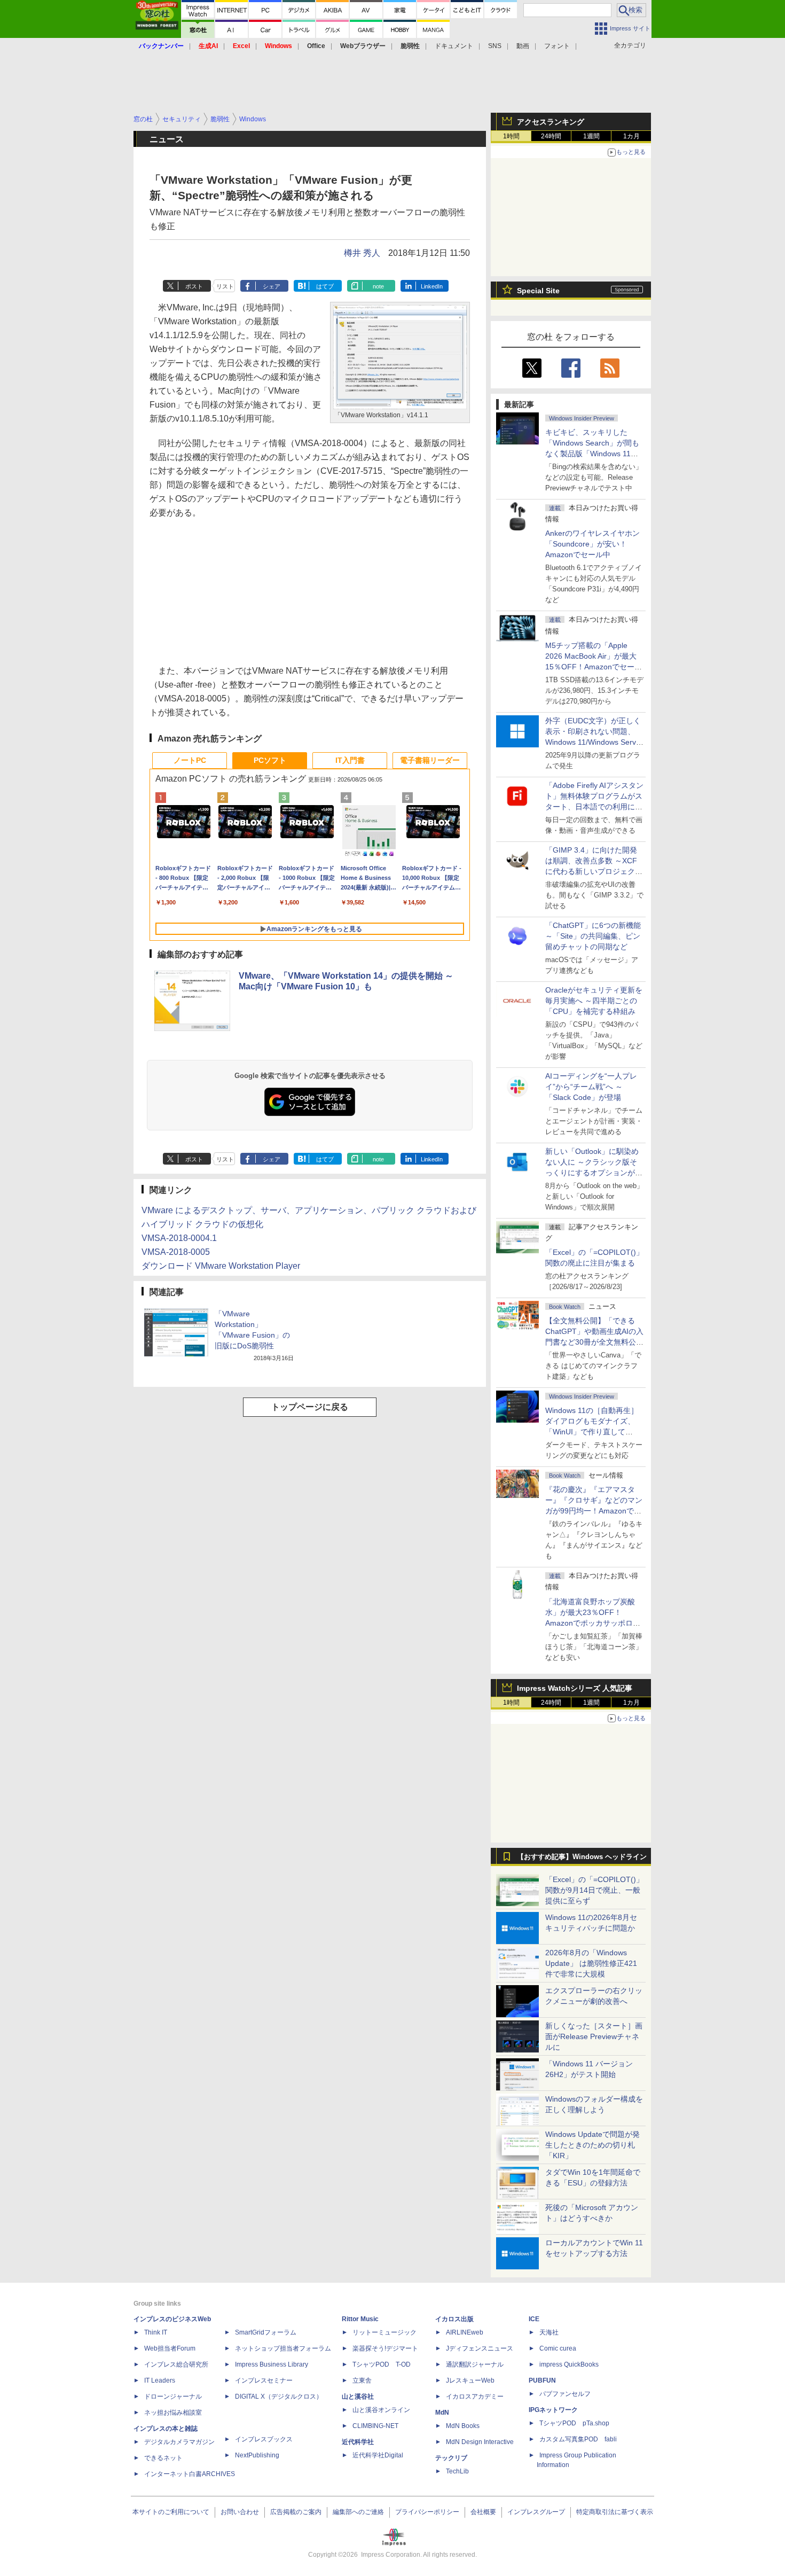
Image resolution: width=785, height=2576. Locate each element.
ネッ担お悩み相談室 (173, 2413)
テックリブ (451, 2458)
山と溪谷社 (358, 2397)
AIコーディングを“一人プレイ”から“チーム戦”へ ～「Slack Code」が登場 (591, 1087)
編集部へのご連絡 (358, 2512)
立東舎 (362, 2380)
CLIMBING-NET (375, 2426)
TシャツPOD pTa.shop (574, 2423)
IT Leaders (160, 2380)
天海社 (549, 2332)
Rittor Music (360, 2319)
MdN (442, 2413)
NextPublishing (257, 2455)
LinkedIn (432, 286)
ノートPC (190, 760)
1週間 (591, 136)
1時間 (511, 136)
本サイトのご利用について (171, 2512)
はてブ (325, 286)
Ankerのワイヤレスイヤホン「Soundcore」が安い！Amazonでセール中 (592, 544)
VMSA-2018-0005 (176, 1252)
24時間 (551, 136)
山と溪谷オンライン (381, 2410)
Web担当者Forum (170, 2348)
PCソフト (270, 760)
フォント (557, 46)
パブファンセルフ (565, 2394)
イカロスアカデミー (475, 2397)
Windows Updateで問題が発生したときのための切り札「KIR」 (592, 2145)
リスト (225, 286)
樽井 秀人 (362, 253)
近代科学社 (358, 2442)
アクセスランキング (551, 122)
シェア (272, 286)
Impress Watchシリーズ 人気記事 (575, 1688)
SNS (495, 46)
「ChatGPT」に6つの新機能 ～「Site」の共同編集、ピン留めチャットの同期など (593, 936)
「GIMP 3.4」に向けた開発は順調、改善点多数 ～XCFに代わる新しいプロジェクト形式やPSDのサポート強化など (594, 871)
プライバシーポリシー (427, 2512)
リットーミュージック (384, 2332)
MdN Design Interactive (480, 2442)
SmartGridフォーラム (266, 2332)
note (378, 286)
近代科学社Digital (378, 2455)
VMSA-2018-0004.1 (179, 1238)
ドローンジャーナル (173, 2397)
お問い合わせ (240, 2512)
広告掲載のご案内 (296, 2512)
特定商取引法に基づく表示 (615, 2512)
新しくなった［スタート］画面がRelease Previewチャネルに (594, 2036)
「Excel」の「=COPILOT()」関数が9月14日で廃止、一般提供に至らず (594, 1890)
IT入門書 (350, 760)
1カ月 (631, 136)
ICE (534, 2319)
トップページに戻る (310, 1407)
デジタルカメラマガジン (179, 2442)
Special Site (538, 291)
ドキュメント (454, 46)
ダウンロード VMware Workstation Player (221, 1266)
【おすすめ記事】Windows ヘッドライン (582, 1857)
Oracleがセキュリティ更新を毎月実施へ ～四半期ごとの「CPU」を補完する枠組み (594, 1001)
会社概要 (483, 2512)
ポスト (194, 286)
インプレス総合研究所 (176, 2364)
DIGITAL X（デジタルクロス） (279, 2397)
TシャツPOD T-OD (382, 2364)
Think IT (156, 2332)
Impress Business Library (272, 2364)
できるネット (163, 2458)
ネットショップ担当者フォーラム (283, 2348)
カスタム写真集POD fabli (578, 2439)
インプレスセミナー (264, 2380)
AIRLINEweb (465, 2332)
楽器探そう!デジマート (385, 2348)
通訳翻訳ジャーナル (475, 2364)
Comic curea (558, 2348)
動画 (523, 46)
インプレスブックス (264, 2439)
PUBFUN (542, 2380)
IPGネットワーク (553, 2410)
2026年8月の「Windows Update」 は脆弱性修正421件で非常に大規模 (591, 1963)
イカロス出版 (454, 2319)
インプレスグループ (536, 2512)
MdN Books (463, 2426)
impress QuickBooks (569, 2364)
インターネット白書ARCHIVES (190, 2474)
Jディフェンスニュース (480, 2348)
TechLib (457, 2471)
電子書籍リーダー (430, 760)
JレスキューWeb (470, 2380)
